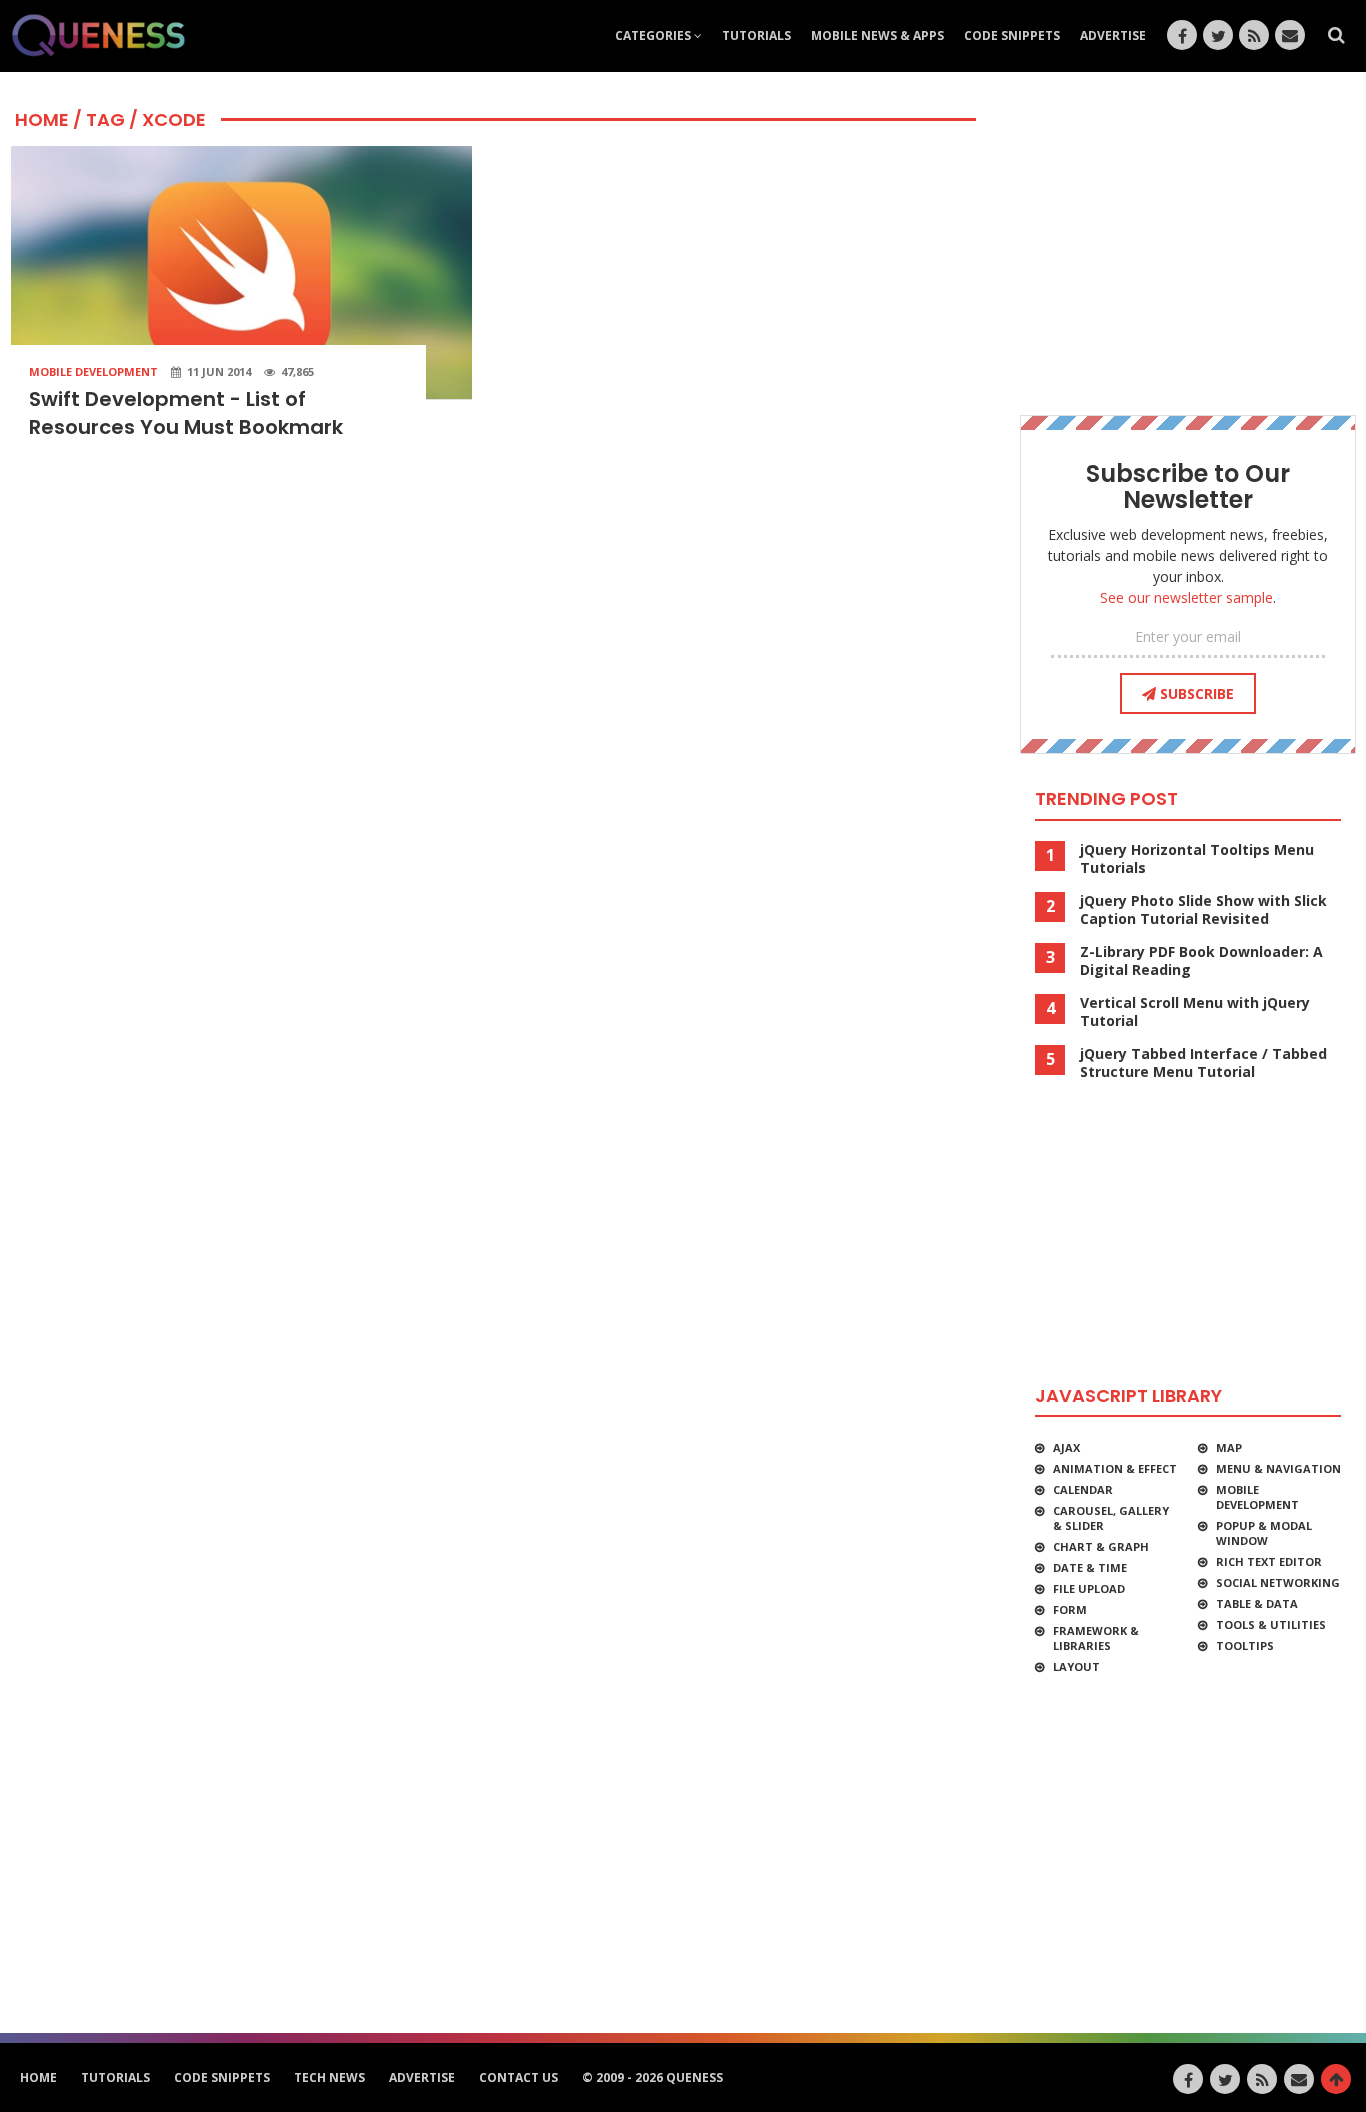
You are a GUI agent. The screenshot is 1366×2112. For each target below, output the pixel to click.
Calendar (1083, 1489)
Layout (1076, 1666)
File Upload (1089, 1588)
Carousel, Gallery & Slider (1111, 1518)
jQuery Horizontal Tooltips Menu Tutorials (1197, 859)
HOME (42, 119)
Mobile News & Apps (877, 35)
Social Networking (1278, 1582)
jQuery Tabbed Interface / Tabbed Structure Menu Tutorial (1203, 1063)
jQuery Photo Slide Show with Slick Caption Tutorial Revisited (1203, 910)
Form (1070, 1609)
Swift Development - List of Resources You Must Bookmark (186, 413)
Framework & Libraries (1096, 1638)
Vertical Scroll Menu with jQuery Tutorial (1195, 1012)
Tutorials (756, 35)
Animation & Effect (1115, 1468)
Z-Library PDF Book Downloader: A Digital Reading (1201, 961)
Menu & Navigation (1278, 1468)
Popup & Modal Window (1264, 1533)
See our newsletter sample (1186, 597)
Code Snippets (1012, 35)
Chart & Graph (1101, 1546)
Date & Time (1090, 1567)
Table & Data (1257, 1603)
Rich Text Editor (1269, 1561)
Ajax (1066, 1447)
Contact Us (518, 2077)
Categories (654, 35)
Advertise (1113, 35)
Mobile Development (93, 371)
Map (1229, 1447)
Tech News (329, 2077)
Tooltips (1245, 1645)
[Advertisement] (1188, 240)
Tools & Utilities (1271, 1624)
